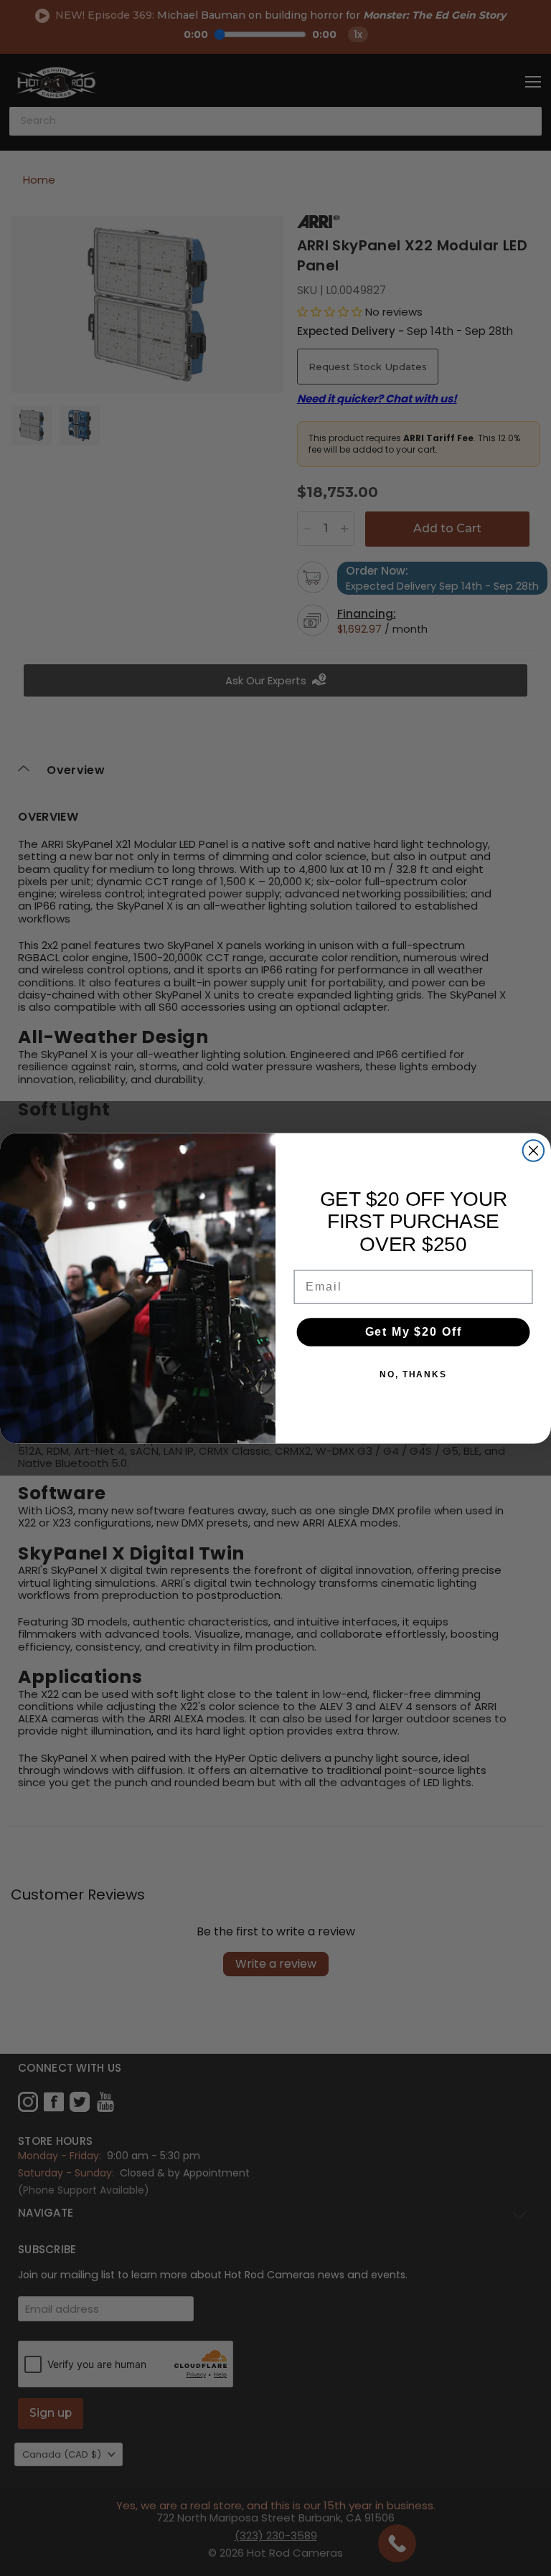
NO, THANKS (413, 1374)
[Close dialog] (534, 1151)
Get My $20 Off (414, 1332)
